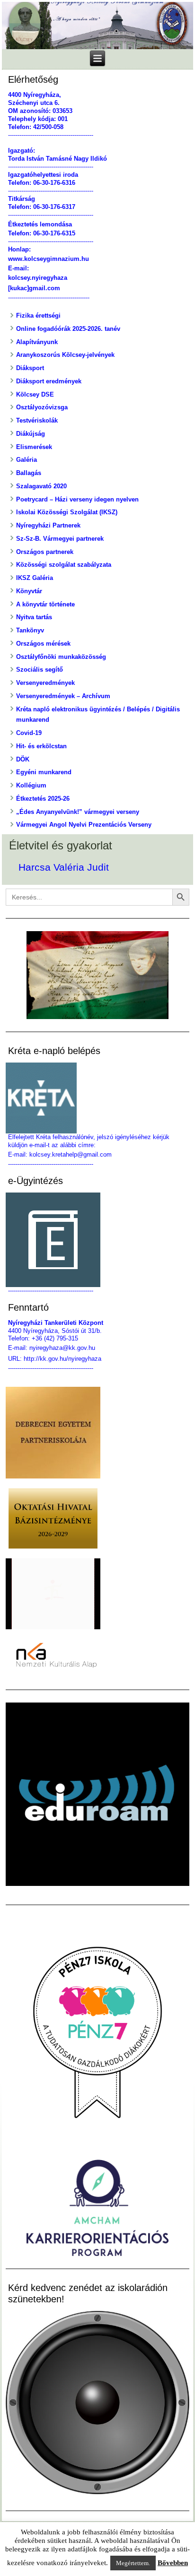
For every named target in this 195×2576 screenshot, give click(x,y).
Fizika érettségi (38, 316)
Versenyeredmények (45, 683)
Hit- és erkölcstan (41, 746)
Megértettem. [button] (133, 2563)
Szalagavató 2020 (41, 486)
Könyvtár (29, 591)
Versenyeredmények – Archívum (63, 696)
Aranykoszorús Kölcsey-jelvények (65, 355)
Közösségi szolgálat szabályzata (64, 565)
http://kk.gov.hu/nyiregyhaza (62, 1359)
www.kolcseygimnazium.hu (49, 259)
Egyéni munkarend (44, 772)
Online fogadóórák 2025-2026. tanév (68, 329)
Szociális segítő (40, 670)
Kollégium (31, 785)
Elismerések (34, 447)
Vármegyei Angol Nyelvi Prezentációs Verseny (84, 825)
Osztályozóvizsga (42, 407)
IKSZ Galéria (35, 578)
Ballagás (29, 473)
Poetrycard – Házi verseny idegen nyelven (77, 499)
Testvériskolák (37, 420)
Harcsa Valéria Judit (64, 867)
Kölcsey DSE (35, 394)
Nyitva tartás (34, 617)
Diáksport (30, 368)
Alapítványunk (37, 342)
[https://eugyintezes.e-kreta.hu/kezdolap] (97, 1240)
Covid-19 (29, 733)
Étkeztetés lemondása (40, 224)
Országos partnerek (45, 552)
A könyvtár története (45, 604)
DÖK (23, 759)
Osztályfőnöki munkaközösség (61, 657)
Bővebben (173, 2563)
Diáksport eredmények (49, 381)
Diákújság (31, 434)
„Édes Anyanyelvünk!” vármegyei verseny (78, 812)
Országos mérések (43, 644)
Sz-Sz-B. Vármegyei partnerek (60, 539)
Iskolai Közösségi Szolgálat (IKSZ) (67, 512)
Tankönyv (30, 630)
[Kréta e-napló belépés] (97, 1098)
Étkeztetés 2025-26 (43, 799)
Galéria (27, 460)
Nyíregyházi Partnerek (48, 525)
